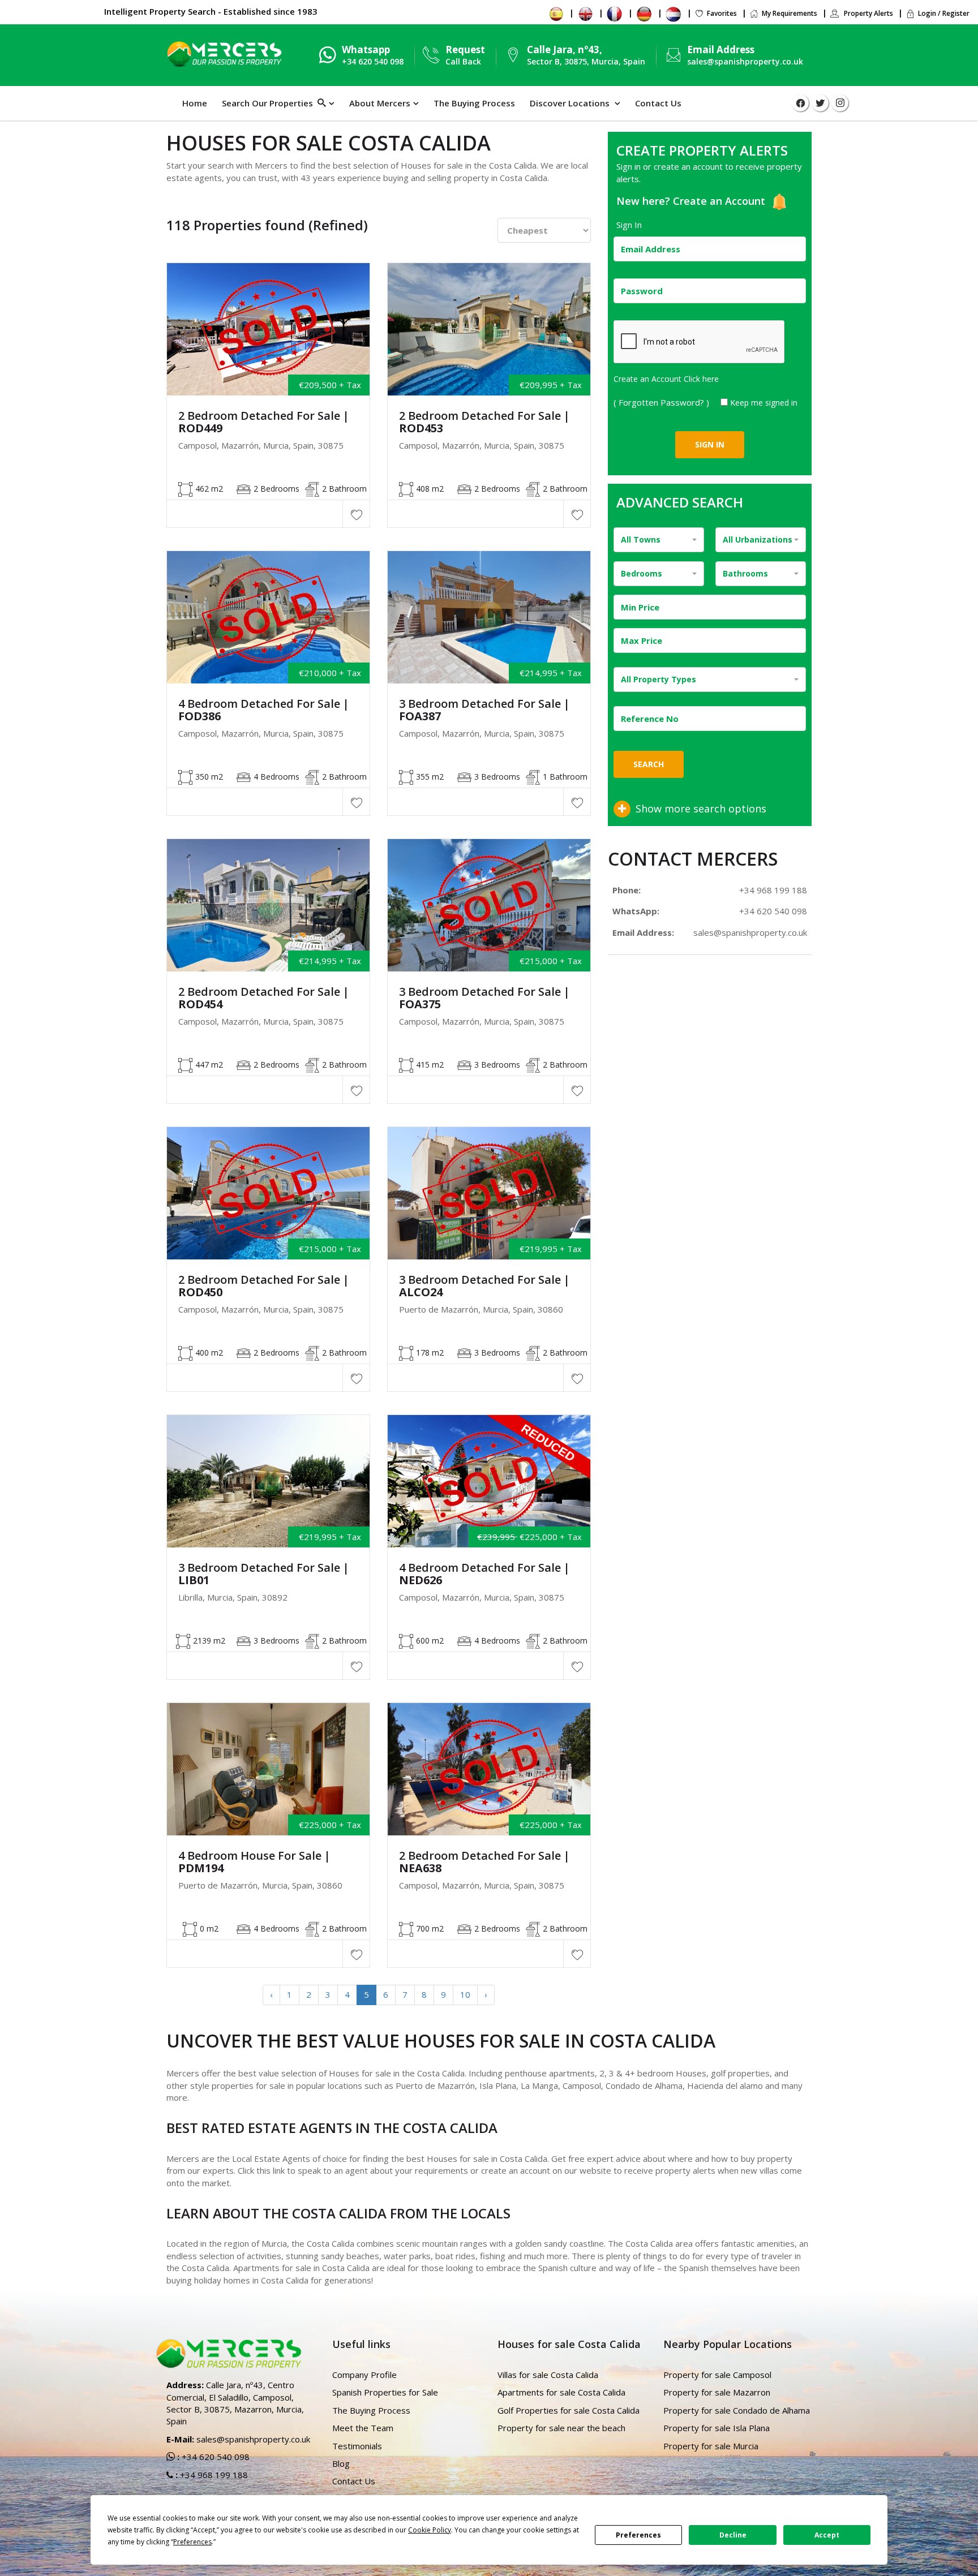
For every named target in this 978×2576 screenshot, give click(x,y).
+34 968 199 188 (773, 890)
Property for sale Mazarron (717, 2392)
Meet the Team (363, 2428)
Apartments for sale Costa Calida (561, 2392)
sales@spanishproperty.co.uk (745, 61)
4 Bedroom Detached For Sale (264, 710)
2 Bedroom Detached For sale (264, 422)
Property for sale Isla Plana (717, 2428)
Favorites (722, 13)
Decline (733, 2535)
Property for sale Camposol (717, 2375)
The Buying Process (474, 103)
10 (465, 1994)
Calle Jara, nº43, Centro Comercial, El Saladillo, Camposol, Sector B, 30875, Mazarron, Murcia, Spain (235, 2403)
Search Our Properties (270, 103)
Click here (701, 379)
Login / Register (944, 13)
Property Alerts (868, 13)
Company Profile (364, 2375)
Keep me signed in (764, 403)
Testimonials (357, 2446)
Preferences (638, 2535)
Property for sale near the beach (561, 2428)
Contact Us (658, 103)
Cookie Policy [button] (430, 2530)
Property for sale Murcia (711, 2446)
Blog (341, 2463)
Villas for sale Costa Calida (548, 2375)
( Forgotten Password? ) (662, 402)
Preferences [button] (192, 2542)
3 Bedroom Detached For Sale (484, 710)
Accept (827, 2535)
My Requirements (790, 13)
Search (649, 764)
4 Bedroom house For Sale (254, 1862)
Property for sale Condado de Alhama (737, 2410)
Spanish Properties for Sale (385, 2392)
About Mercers (380, 103)
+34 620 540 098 (773, 911)
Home (195, 103)
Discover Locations (571, 103)
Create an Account (720, 201)
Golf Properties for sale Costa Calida (569, 2410)
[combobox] (659, 540)
